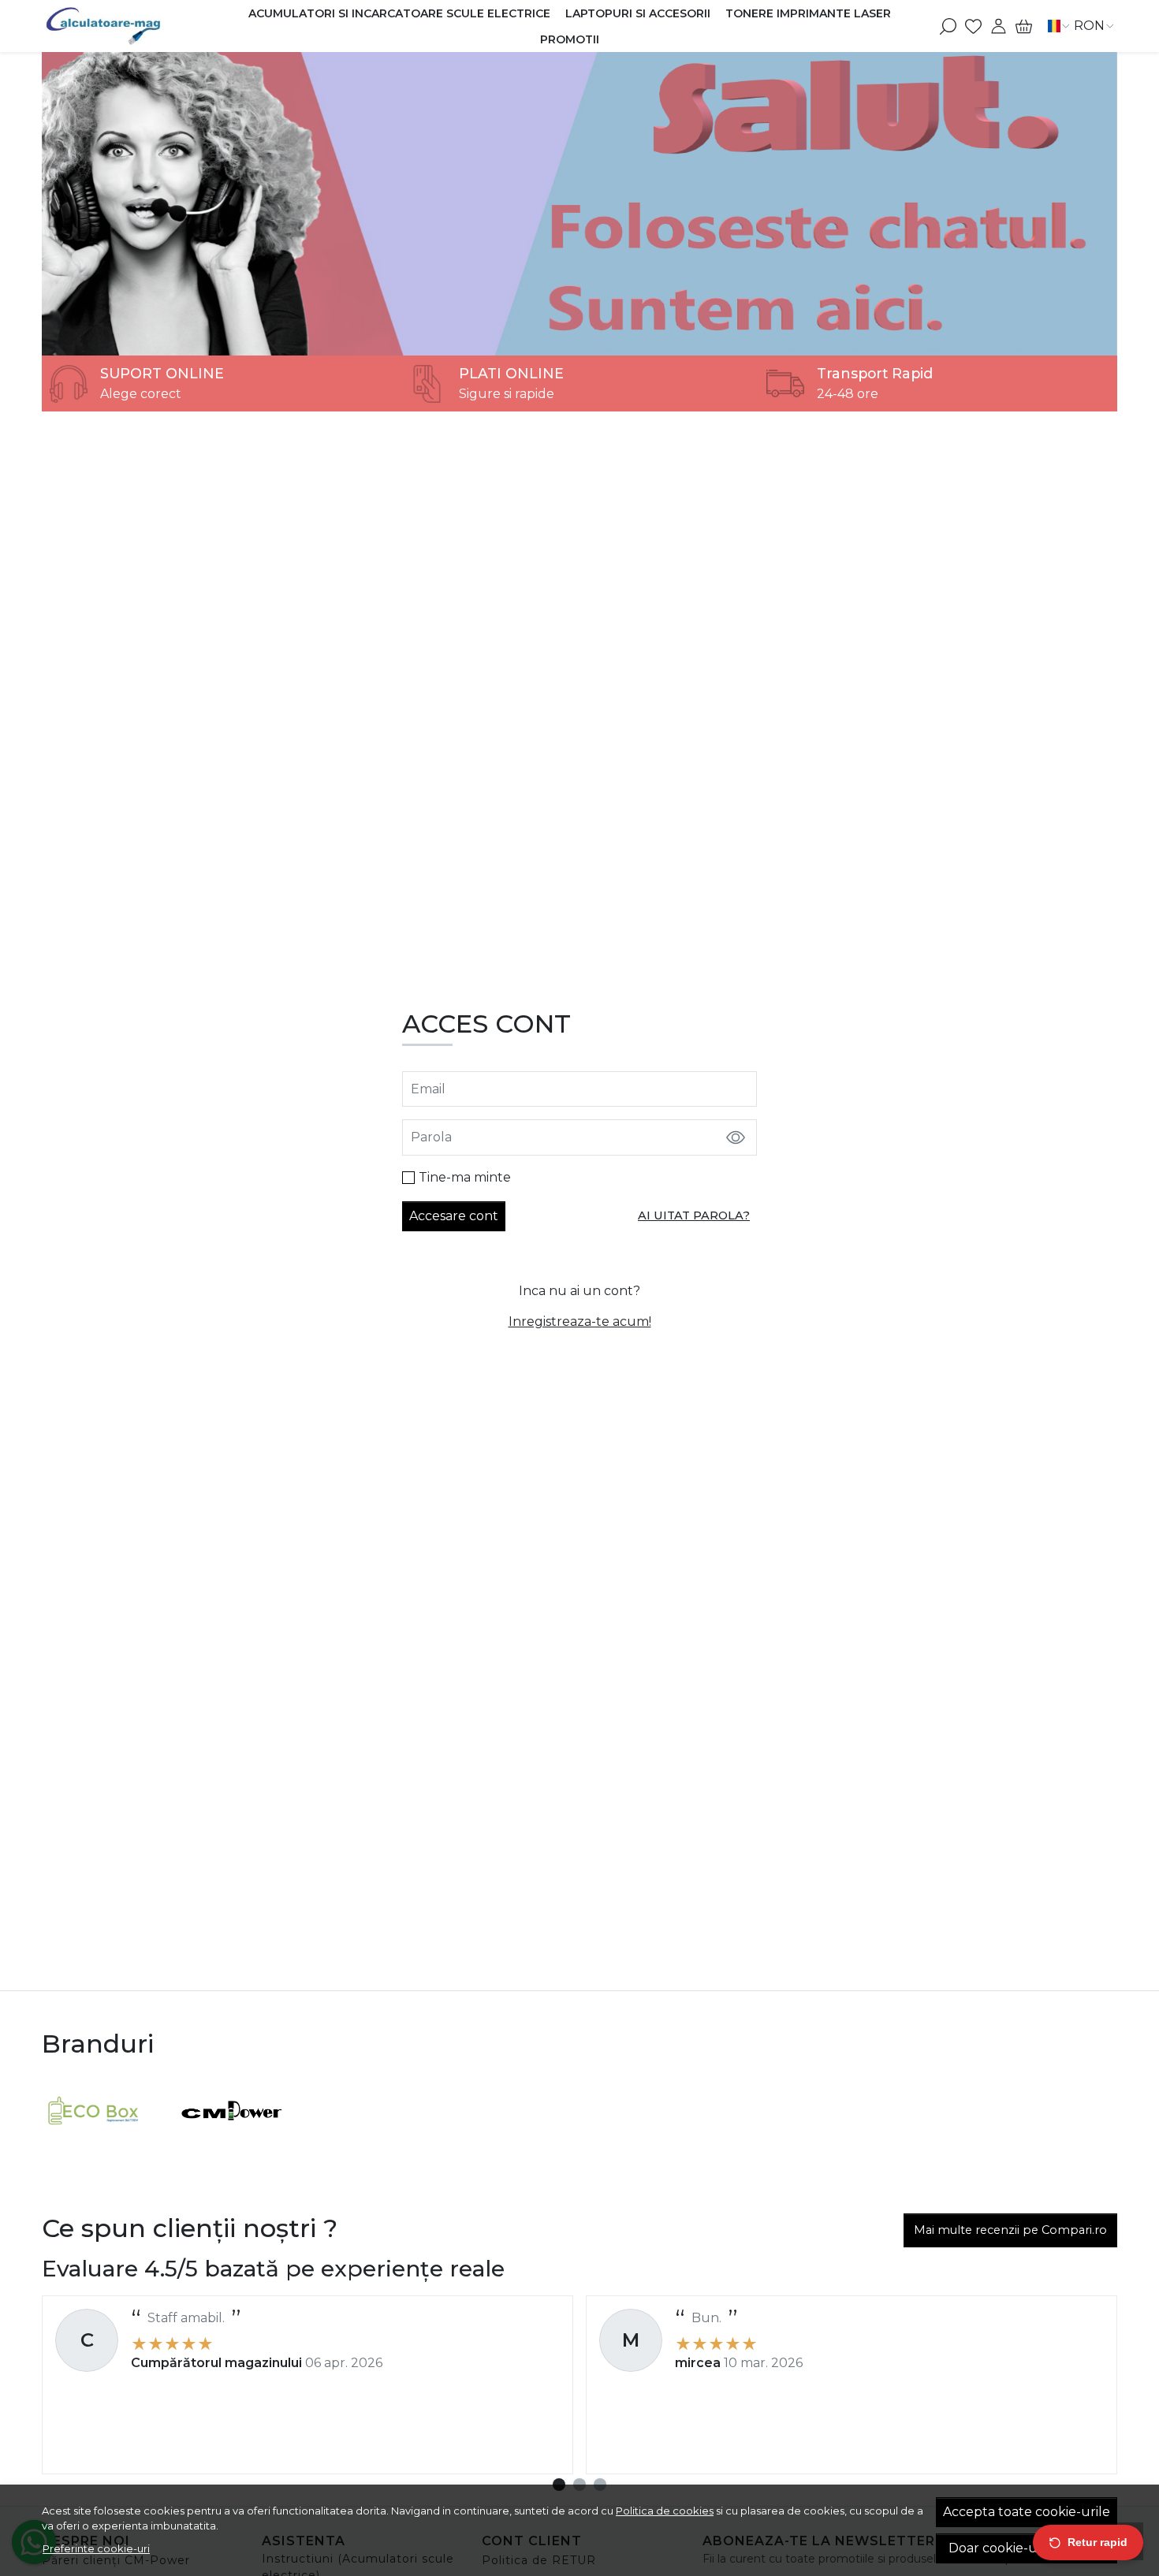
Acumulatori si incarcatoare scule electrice (399, 13)
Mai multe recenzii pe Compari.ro (1010, 2230)
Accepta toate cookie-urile (1027, 2512)
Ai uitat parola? (694, 1215)
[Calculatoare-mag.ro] (135, 26)
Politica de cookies (665, 2511)
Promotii (570, 39)
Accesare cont (454, 1216)
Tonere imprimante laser (808, 13)
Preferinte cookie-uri (96, 2548)
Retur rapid (1098, 2542)
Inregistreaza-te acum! (580, 1322)
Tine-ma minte (465, 1177)
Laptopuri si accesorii (638, 13)
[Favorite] (973, 26)
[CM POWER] (232, 2140)
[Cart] (1024, 26)
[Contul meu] (999, 26)
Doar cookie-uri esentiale (1027, 2548)
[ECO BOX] (93, 2140)
